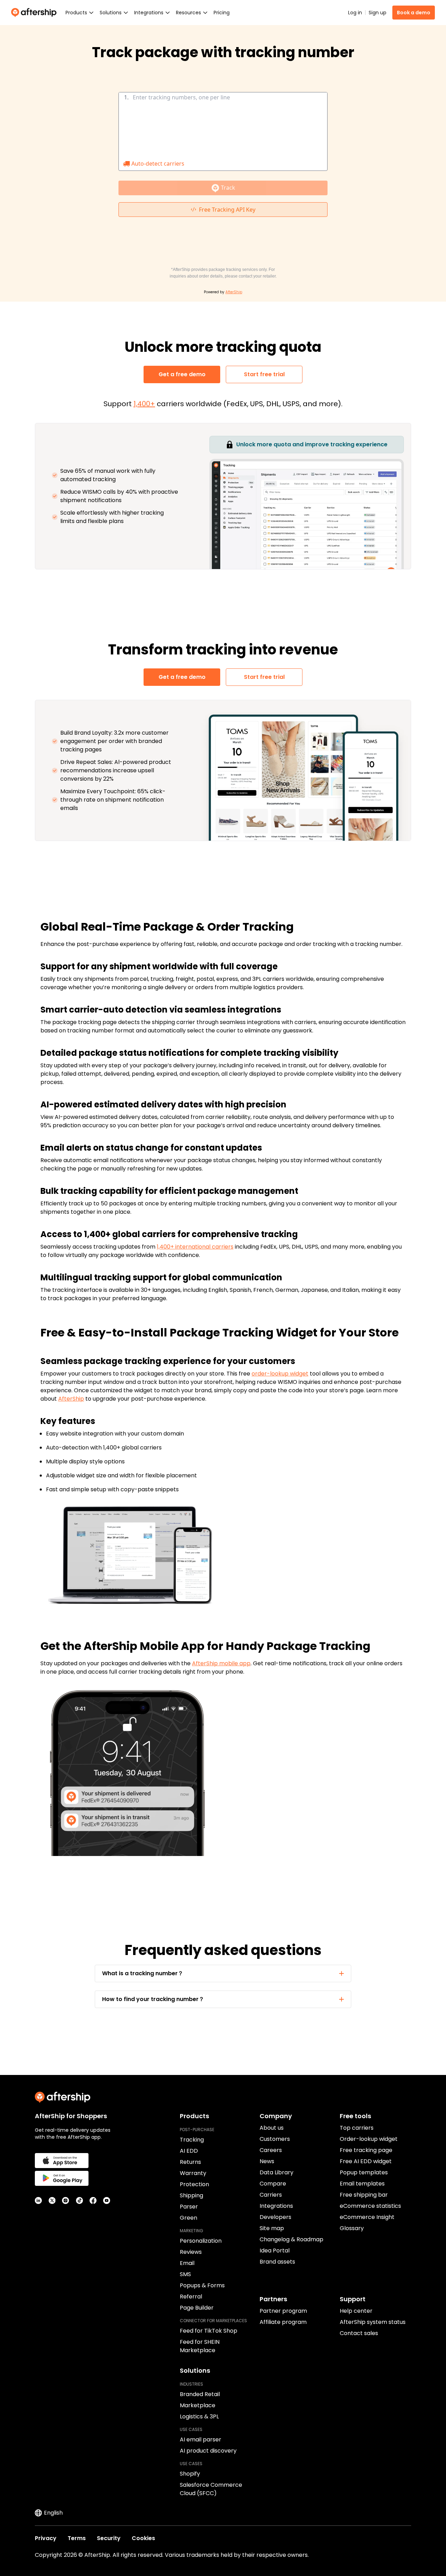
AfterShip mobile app (221, 1663)
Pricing (222, 13)
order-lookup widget (280, 1374)
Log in (355, 13)
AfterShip (71, 1399)
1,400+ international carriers (195, 1247)
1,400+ (144, 404)
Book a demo (414, 13)
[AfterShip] (36, 13)
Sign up (378, 13)
